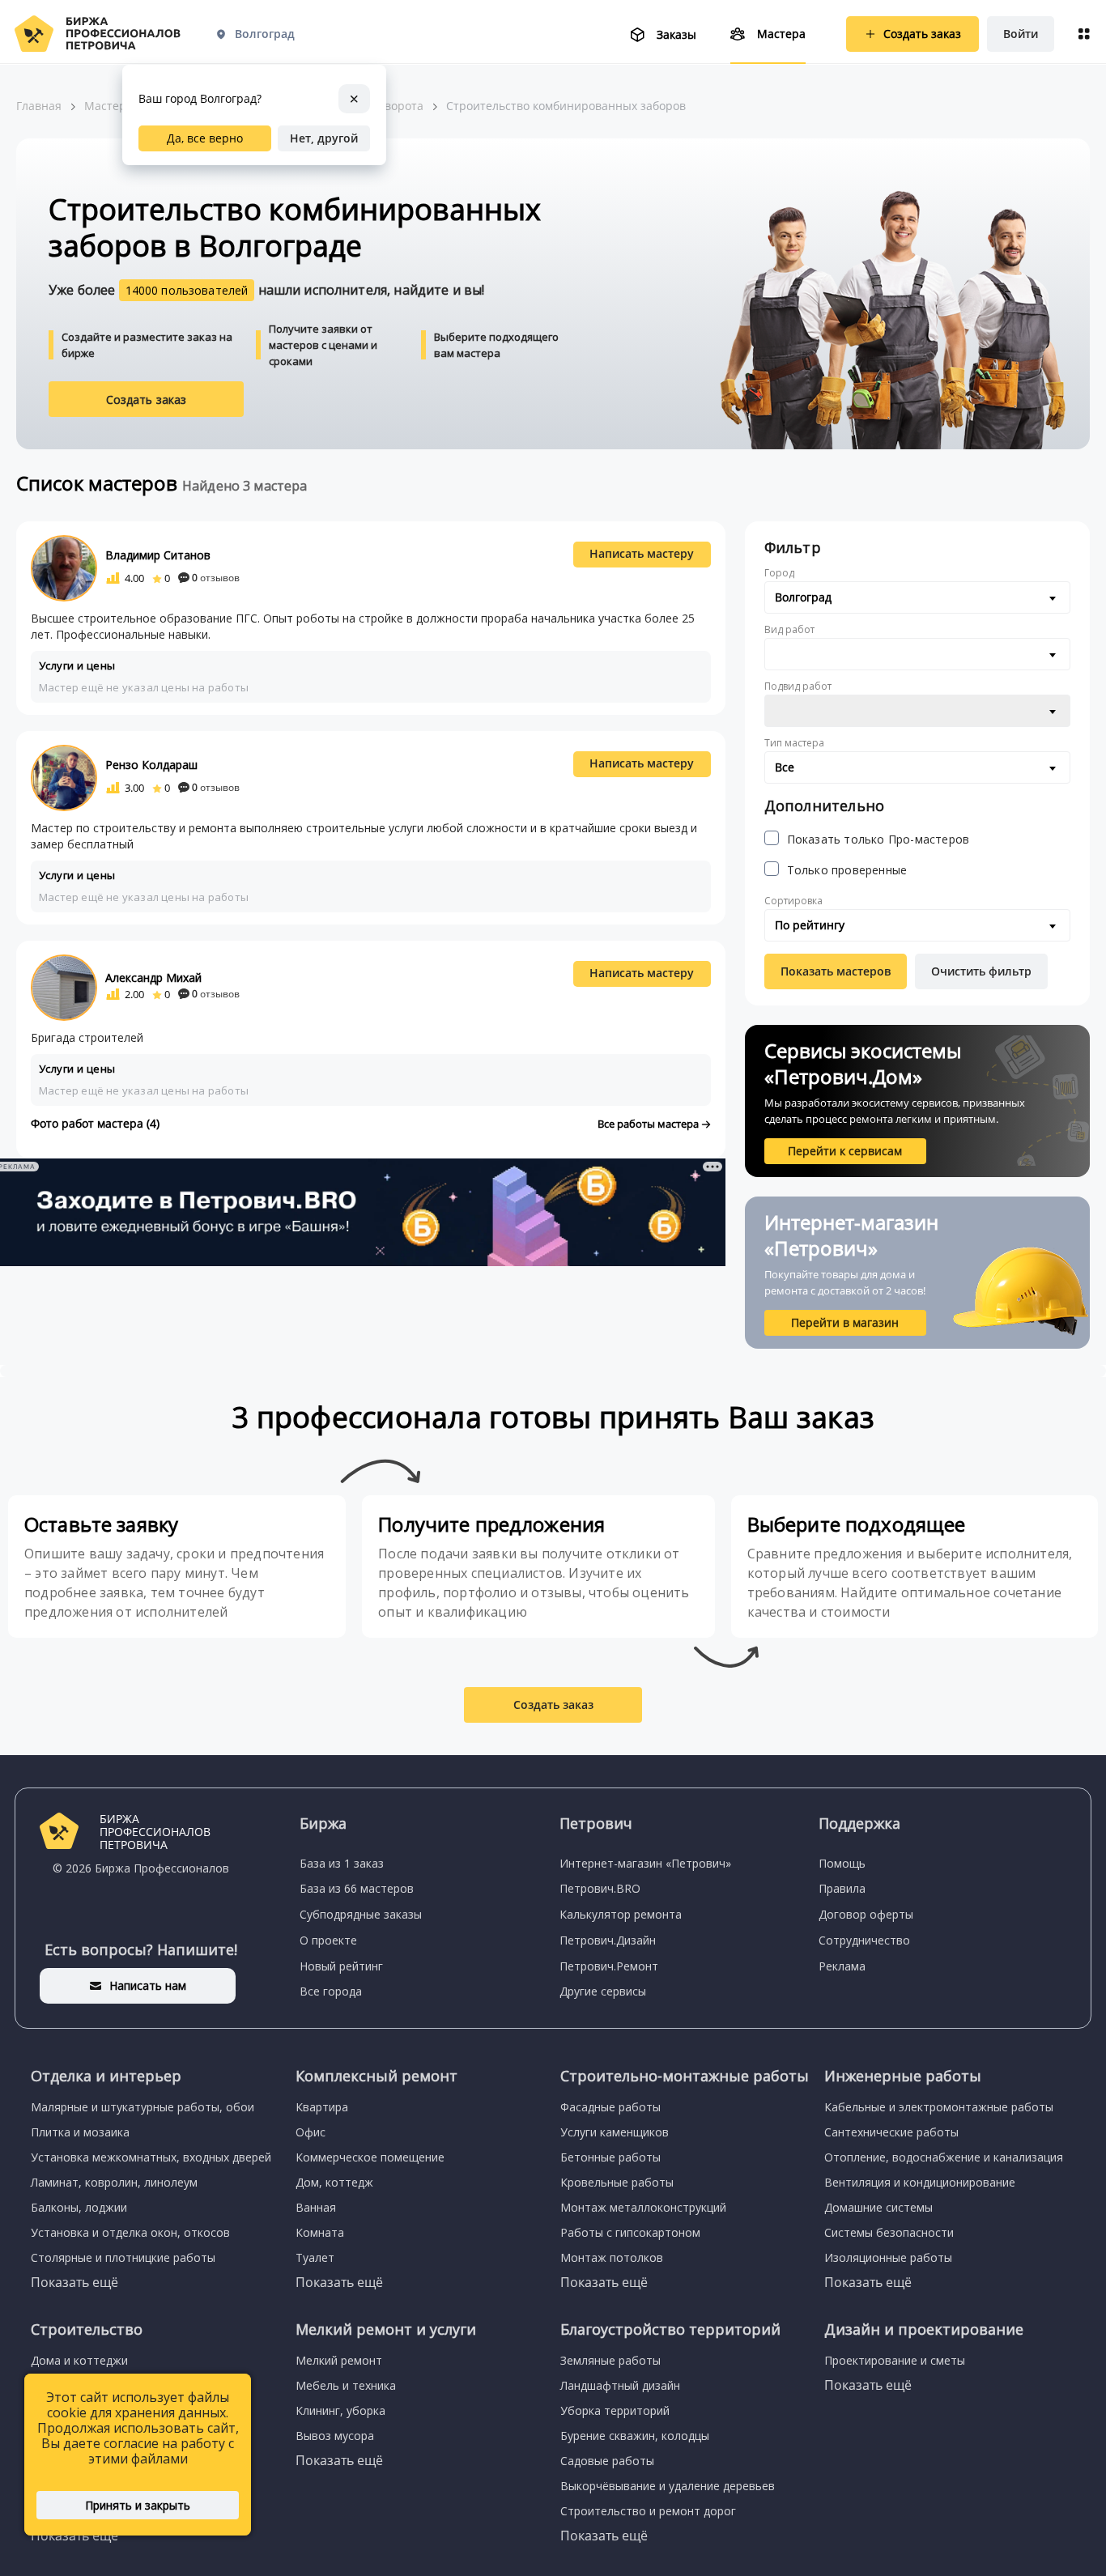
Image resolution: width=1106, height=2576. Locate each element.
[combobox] (917, 597)
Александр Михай (153, 978)
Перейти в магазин (845, 1322)
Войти (1021, 34)
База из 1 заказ (342, 1863)
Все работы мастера (649, 1124)
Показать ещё (74, 2282)
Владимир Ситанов (158, 555)
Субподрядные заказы (361, 1914)
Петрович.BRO (600, 1888)
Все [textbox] (785, 767)
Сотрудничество (864, 1940)
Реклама (842, 1966)
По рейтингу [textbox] (810, 925)
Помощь (842, 1863)
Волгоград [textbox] (803, 597)
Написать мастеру (642, 553)
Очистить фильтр (981, 971)
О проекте (328, 1940)
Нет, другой (324, 138)
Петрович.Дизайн (608, 1940)
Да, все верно (205, 138)
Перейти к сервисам (845, 1151)
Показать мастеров (836, 971)
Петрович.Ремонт (609, 1966)
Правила (842, 1888)
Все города (331, 1991)
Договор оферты (866, 1914)
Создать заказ (147, 400)
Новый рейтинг (341, 1966)
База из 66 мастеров (357, 1888)
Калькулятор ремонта (621, 1914)
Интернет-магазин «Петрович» (645, 1863)
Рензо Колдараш (151, 765)
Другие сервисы (603, 1991)
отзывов (216, 578)
